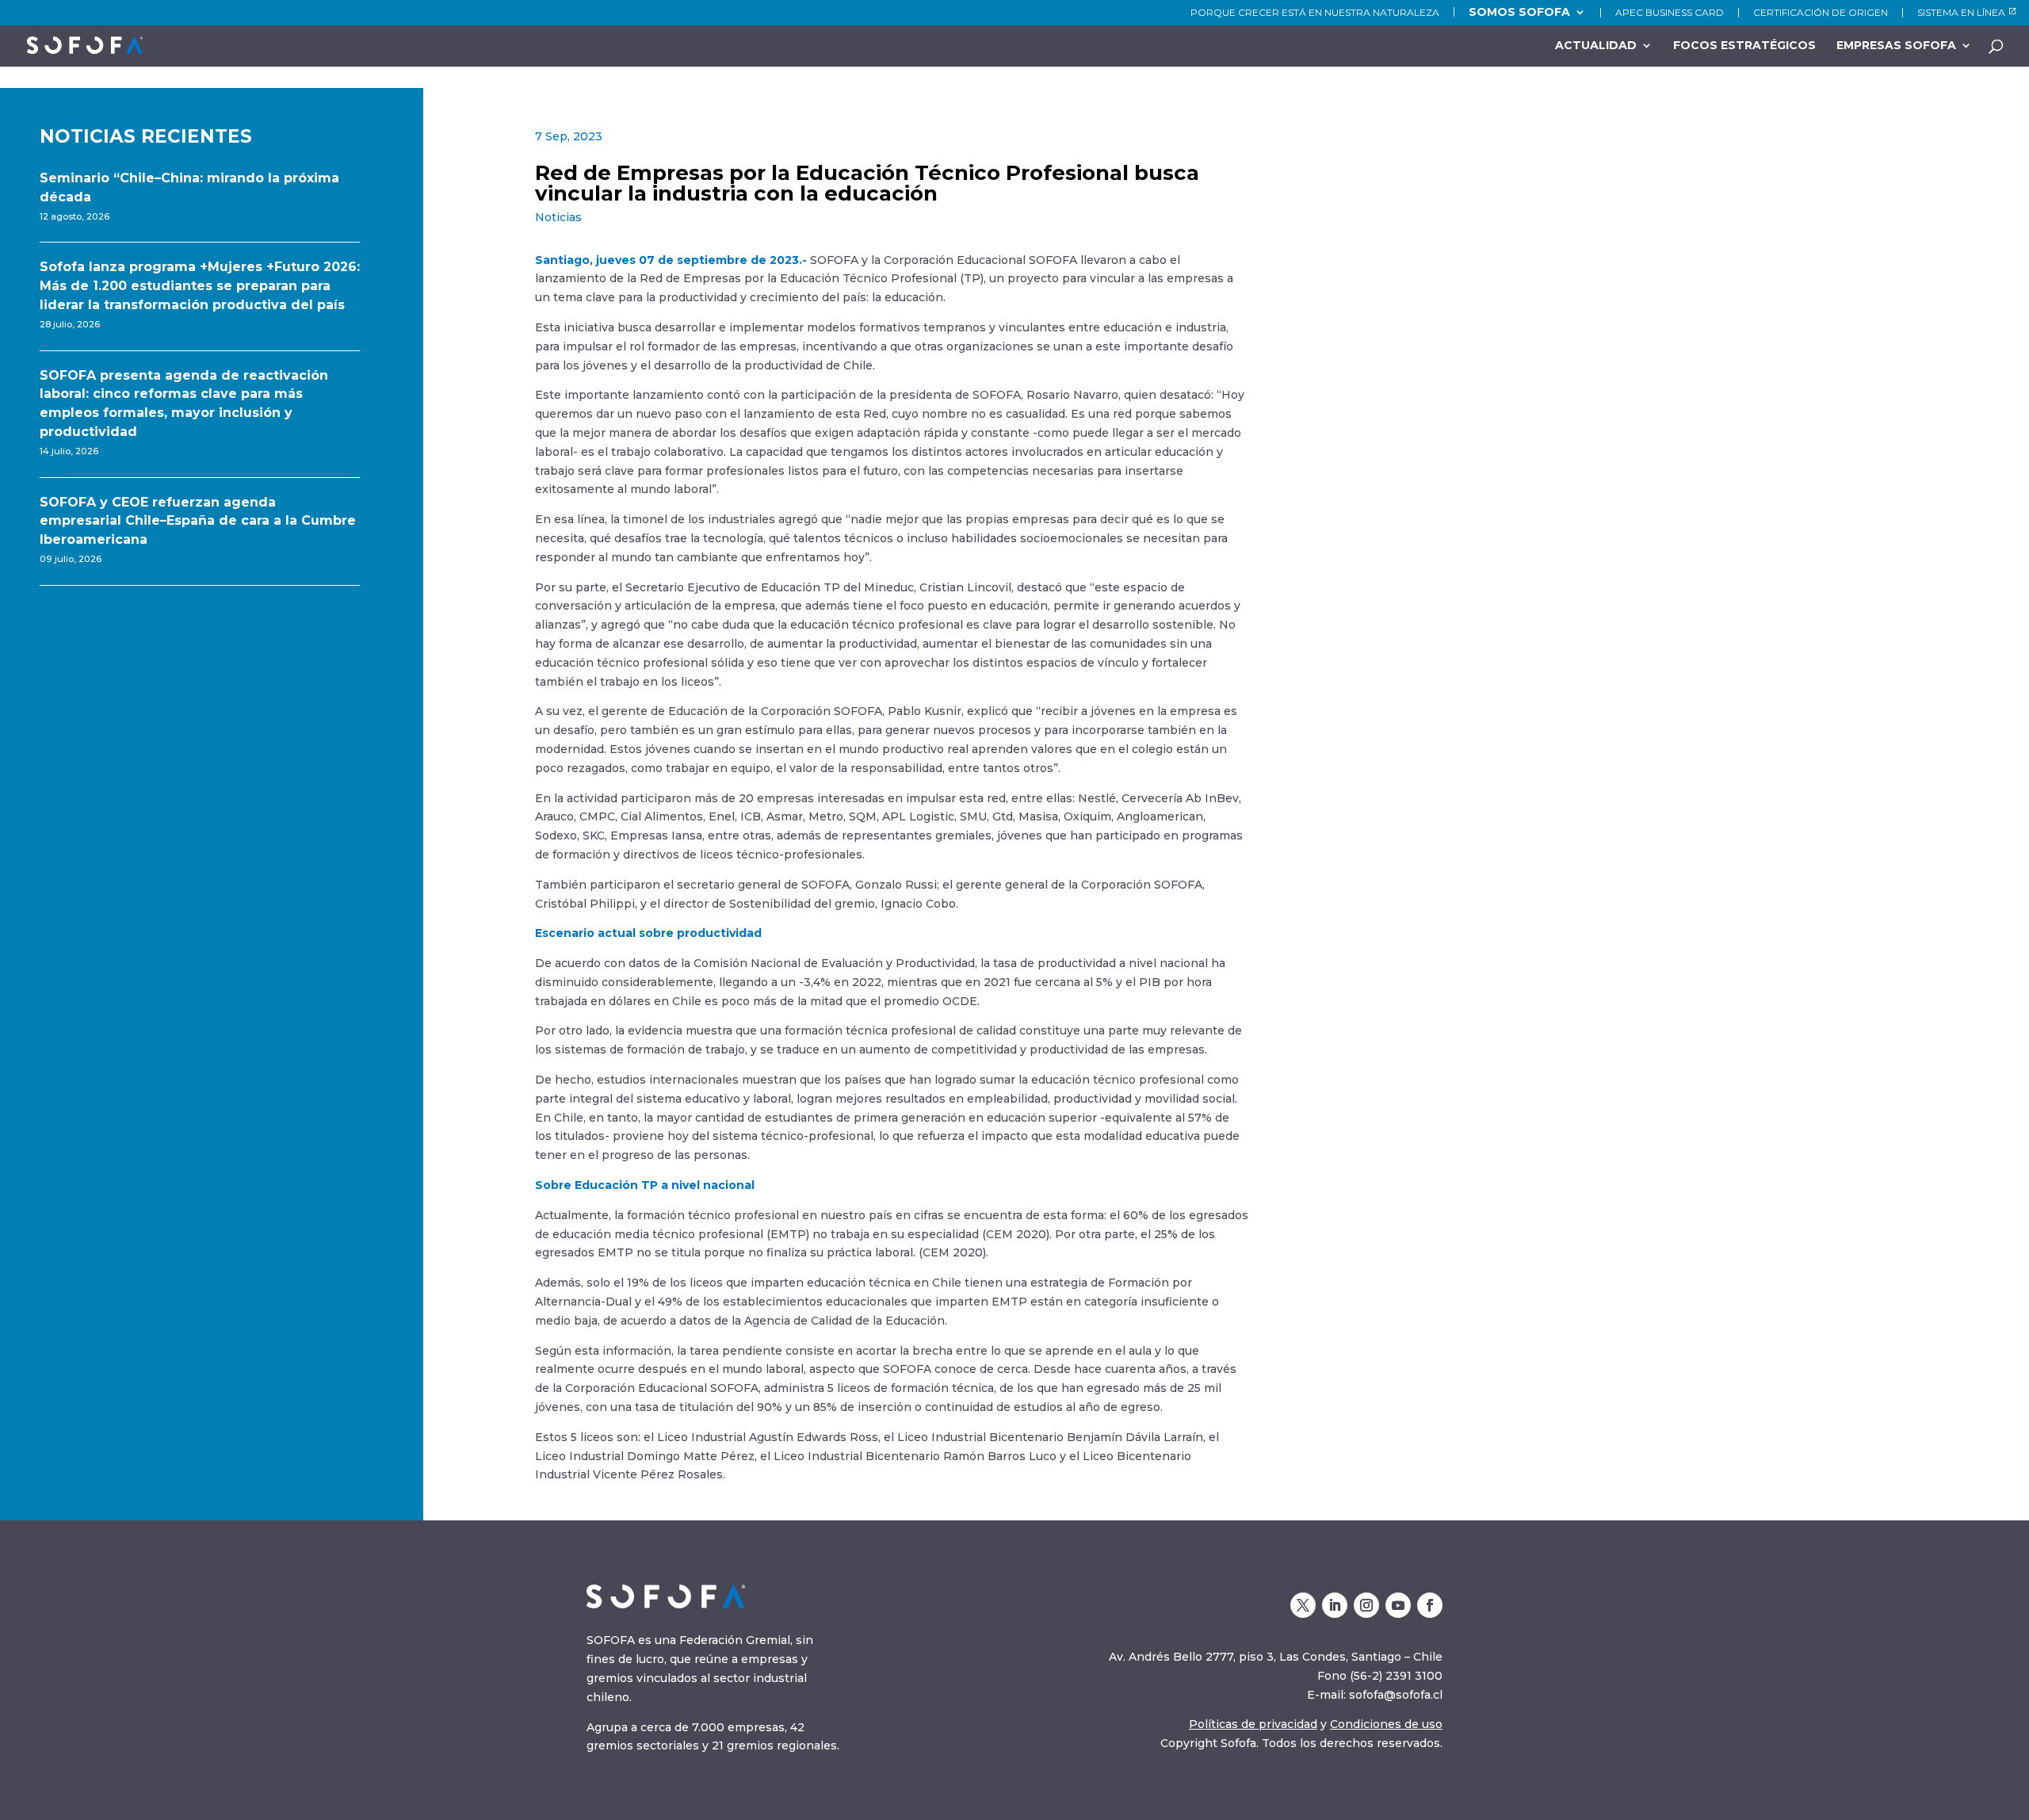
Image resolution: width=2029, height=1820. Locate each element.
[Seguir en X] (1303, 1605)
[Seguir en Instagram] (1366, 1605)
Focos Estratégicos (1744, 46)
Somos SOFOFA (1519, 12)
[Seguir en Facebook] (1430, 1605)
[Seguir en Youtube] (1398, 1605)
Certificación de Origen (1821, 13)
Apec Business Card (1670, 13)
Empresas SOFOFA (1896, 46)
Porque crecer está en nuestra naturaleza (1315, 13)
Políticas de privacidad (1253, 1724)
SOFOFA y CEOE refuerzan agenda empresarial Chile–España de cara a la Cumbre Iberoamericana (198, 521)
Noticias (558, 217)
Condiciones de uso (1386, 1724)
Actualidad (1596, 46)
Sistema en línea (1961, 13)
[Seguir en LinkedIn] (1335, 1605)
